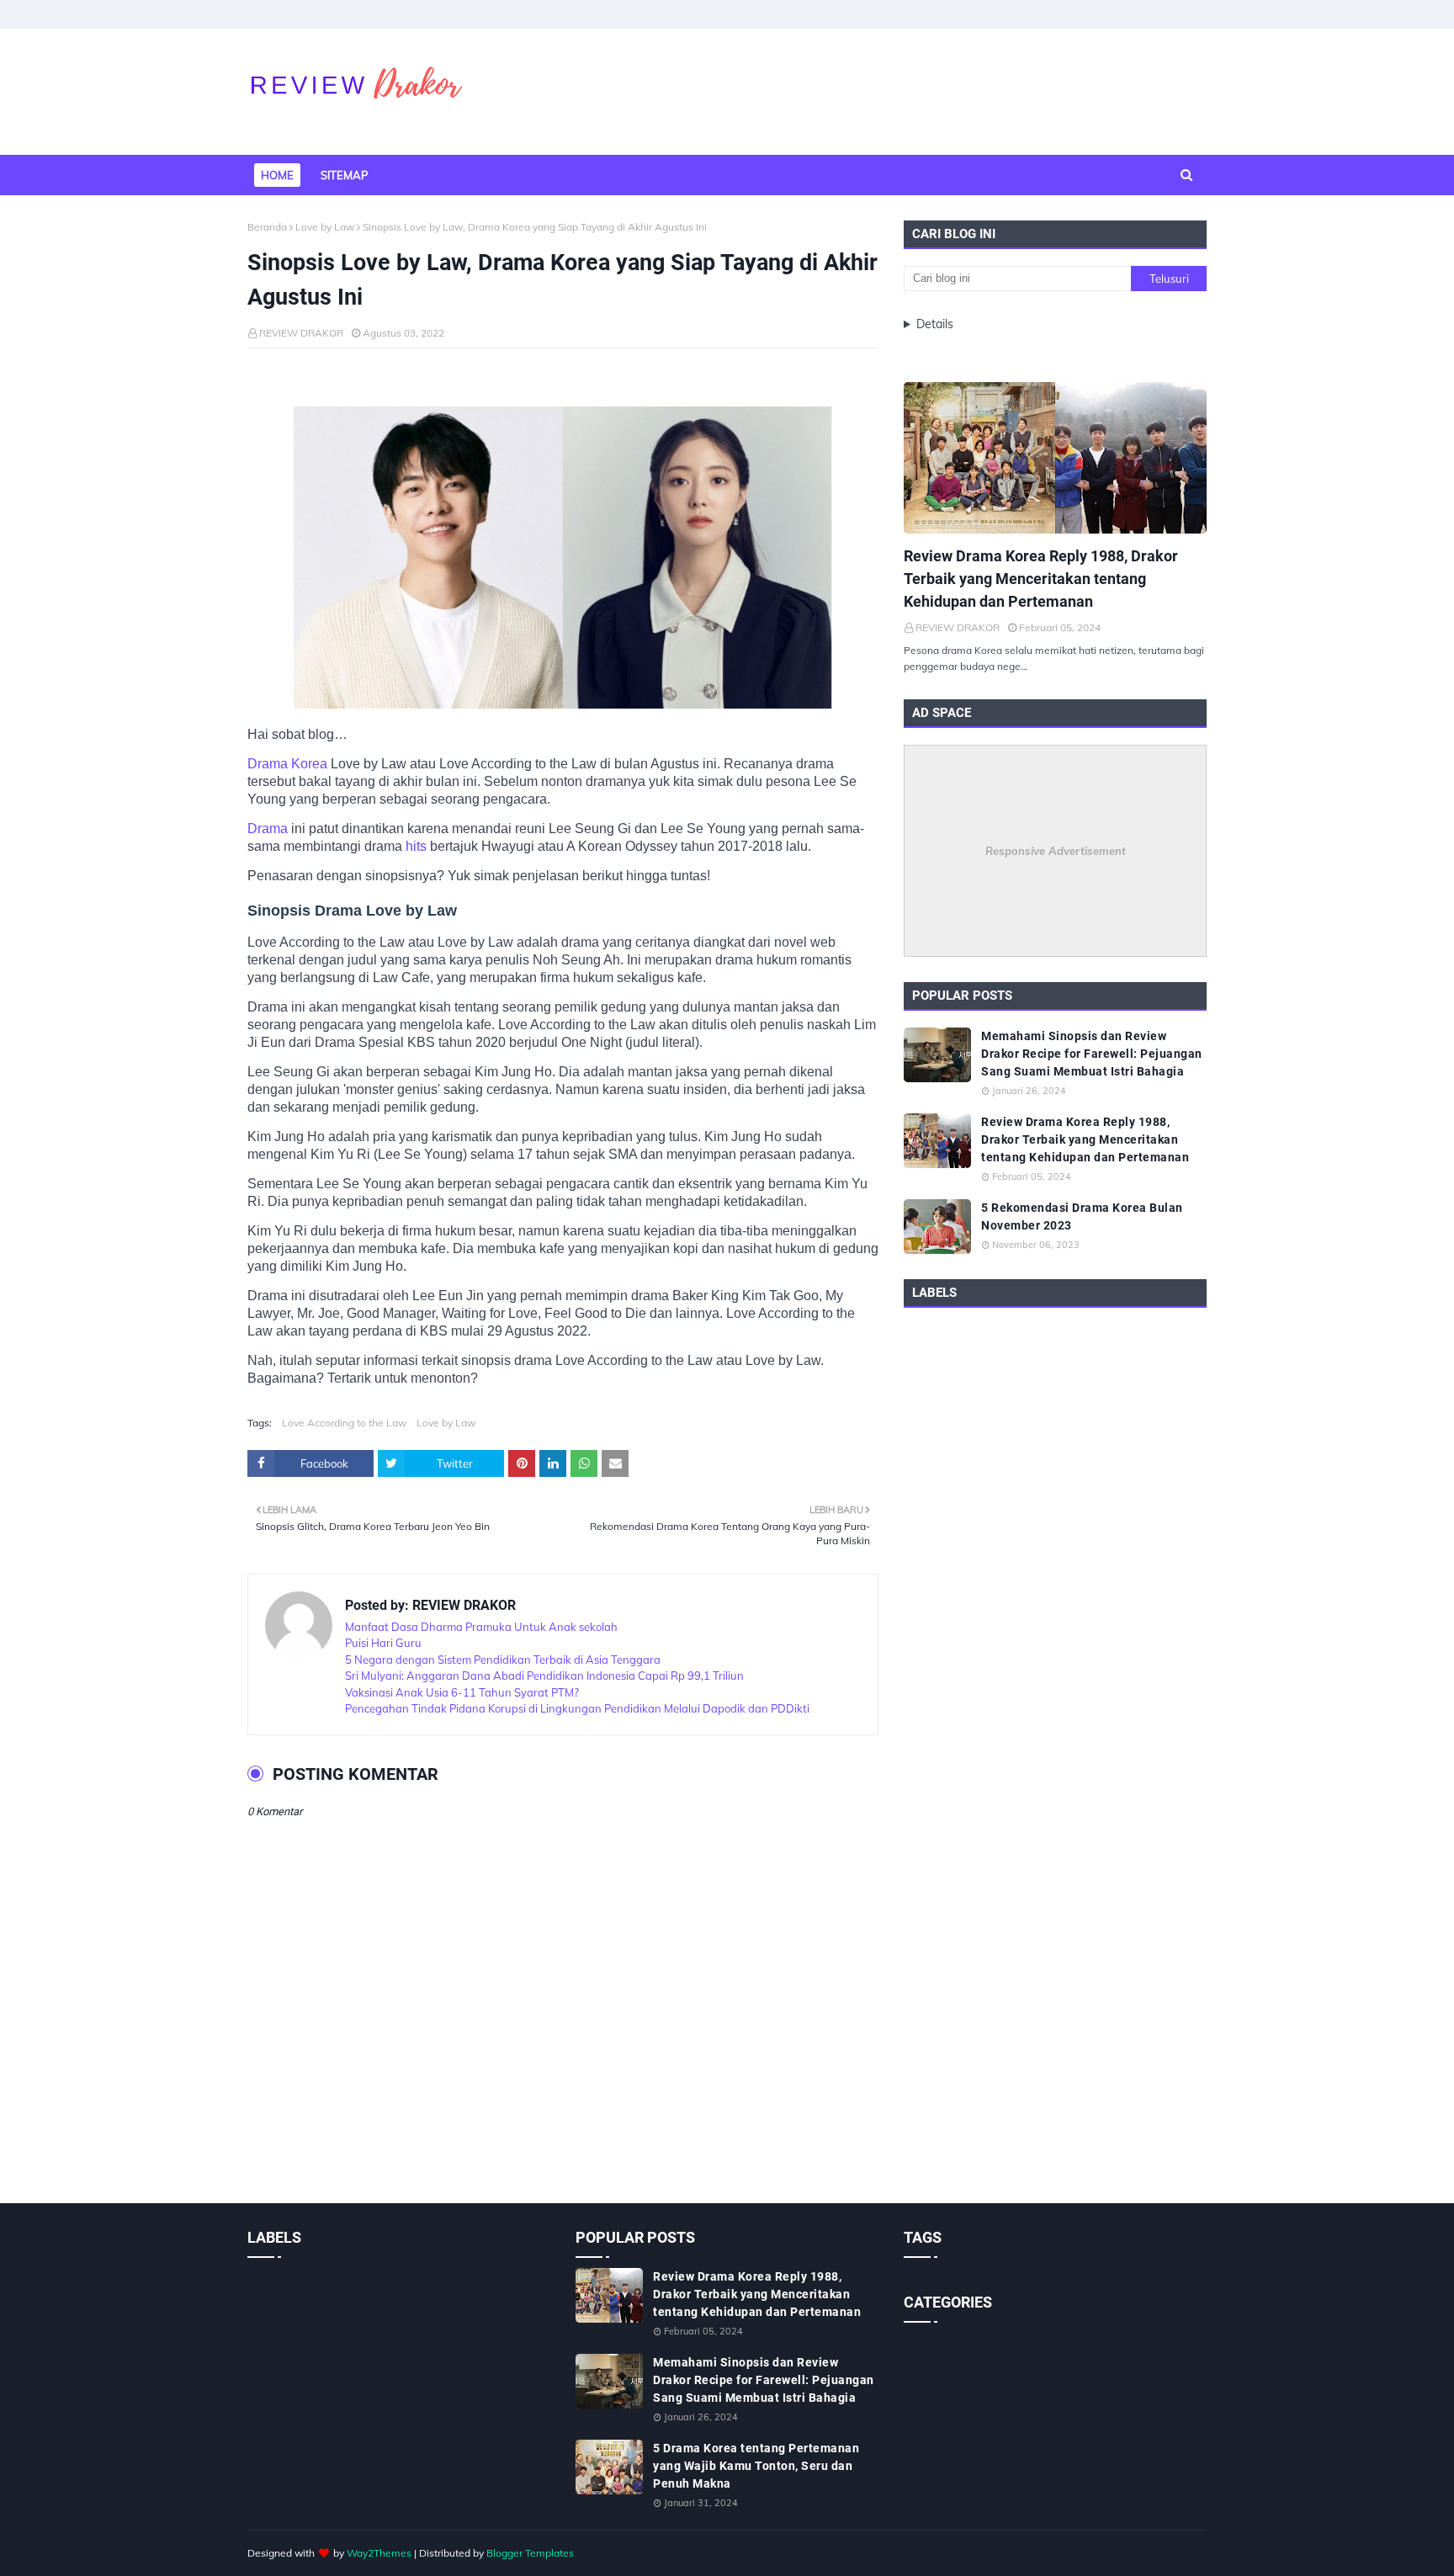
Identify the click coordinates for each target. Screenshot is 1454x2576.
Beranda (267, 227)
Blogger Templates (530, 2553)
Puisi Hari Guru (383, 1643)
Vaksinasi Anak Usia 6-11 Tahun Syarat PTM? (462, 1692)
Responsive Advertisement (1056, 851)
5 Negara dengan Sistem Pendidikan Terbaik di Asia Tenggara (503, 1660)
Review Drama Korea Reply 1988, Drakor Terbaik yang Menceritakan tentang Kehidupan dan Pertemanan (1041, 579)
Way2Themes (379, 2553)
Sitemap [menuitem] (344, 175)
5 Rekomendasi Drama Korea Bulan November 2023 (1082, 1216)
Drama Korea (287, 764)
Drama (269, 829)
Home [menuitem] (277, 175)
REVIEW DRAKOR (301, 333)
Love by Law (325, 227)
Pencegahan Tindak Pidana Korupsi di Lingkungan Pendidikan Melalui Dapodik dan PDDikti (577, 1708)
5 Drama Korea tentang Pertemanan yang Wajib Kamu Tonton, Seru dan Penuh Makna (756, 2466)
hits (418, 846)
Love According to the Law (344, 1423)
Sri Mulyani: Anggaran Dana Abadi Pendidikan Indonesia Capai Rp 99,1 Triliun (544, 1676)
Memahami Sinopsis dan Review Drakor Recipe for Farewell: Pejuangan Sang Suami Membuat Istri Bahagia (1092, 1054)
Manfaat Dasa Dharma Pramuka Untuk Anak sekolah (481, 1627)
